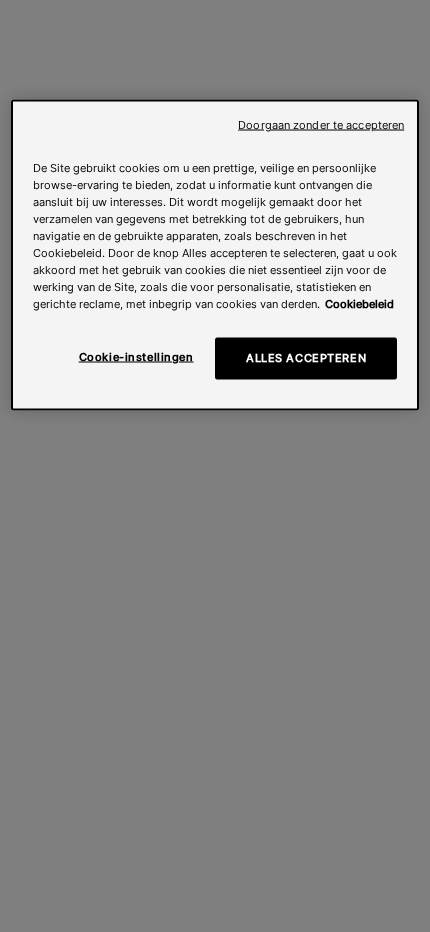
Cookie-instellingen (136, 357)
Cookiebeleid (359, 304)
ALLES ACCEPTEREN (306, 358)
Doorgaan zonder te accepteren (321, 124)
